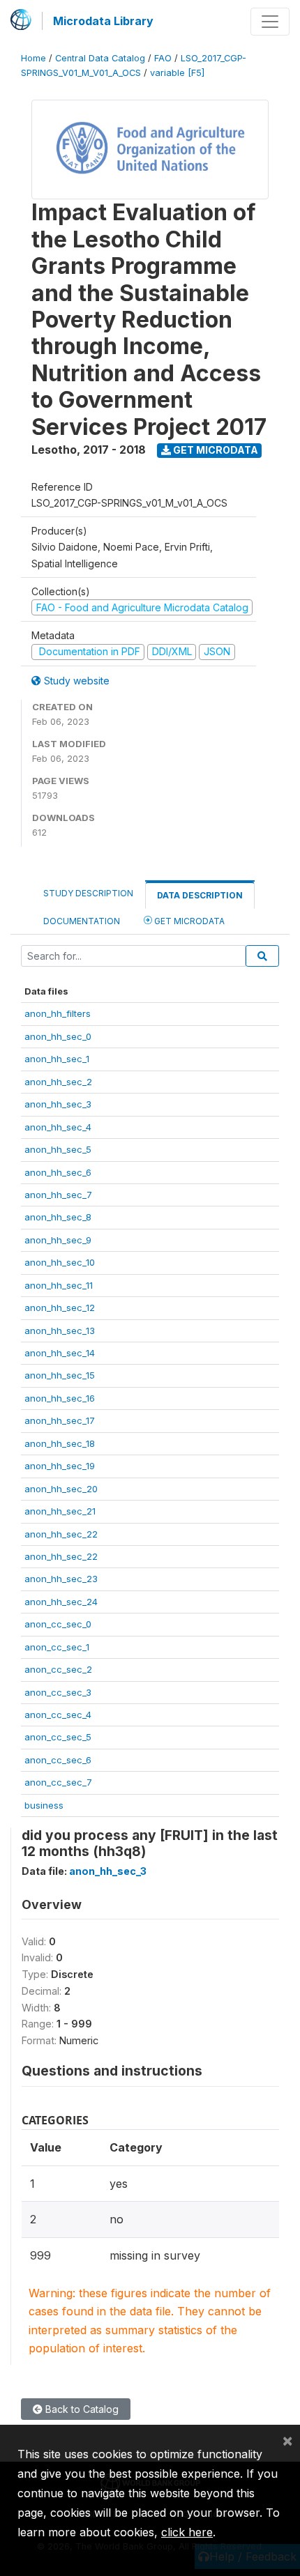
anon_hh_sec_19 (60, 1466)
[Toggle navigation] (270, 22)
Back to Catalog (81, 2409)
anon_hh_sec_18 (60, 1443)
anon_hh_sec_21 (60, 1511)
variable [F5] (177, 73)
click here (187, 2532)
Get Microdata (215, 450)
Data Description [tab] (200, 895)
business (44, 1805)
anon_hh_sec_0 (58, 1036)
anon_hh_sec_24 (61, 1602)
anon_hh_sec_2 (58, 1082)
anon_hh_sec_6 (58, 1172)
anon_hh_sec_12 (60, 1308)
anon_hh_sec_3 (58, 1104)
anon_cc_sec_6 (58, 1760)
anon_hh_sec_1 (57, 1059)
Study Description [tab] (88, 893)
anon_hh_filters (58, 1013)
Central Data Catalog (100, 58)
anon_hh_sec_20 (61, 1489)
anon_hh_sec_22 (61, 1534)
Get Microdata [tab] (188, 921)
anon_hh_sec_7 (58, 1195)
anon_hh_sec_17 (60, 1420)
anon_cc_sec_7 (58, 1782)
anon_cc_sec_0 (58, 1624)
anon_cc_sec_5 (58, 1737)
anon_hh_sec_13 (60, 1331)
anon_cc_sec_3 (58, 1692)
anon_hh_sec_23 (61, 1579)
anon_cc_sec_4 (58, 1715)
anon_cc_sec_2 (58, 1669)
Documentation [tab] (82, 921)
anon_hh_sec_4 (58, 1127)
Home (33, 58)
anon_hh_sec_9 (58, 1240)
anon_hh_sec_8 (58, 1217)
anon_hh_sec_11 (59, 1285)
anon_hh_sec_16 (60, 1398)
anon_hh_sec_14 (60, 1353)
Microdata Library (103, 21)
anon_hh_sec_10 (60, 1262)
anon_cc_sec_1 (57, 1647)
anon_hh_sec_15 (60, 1375)
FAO (163, 58)
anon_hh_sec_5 (58, 1149)
